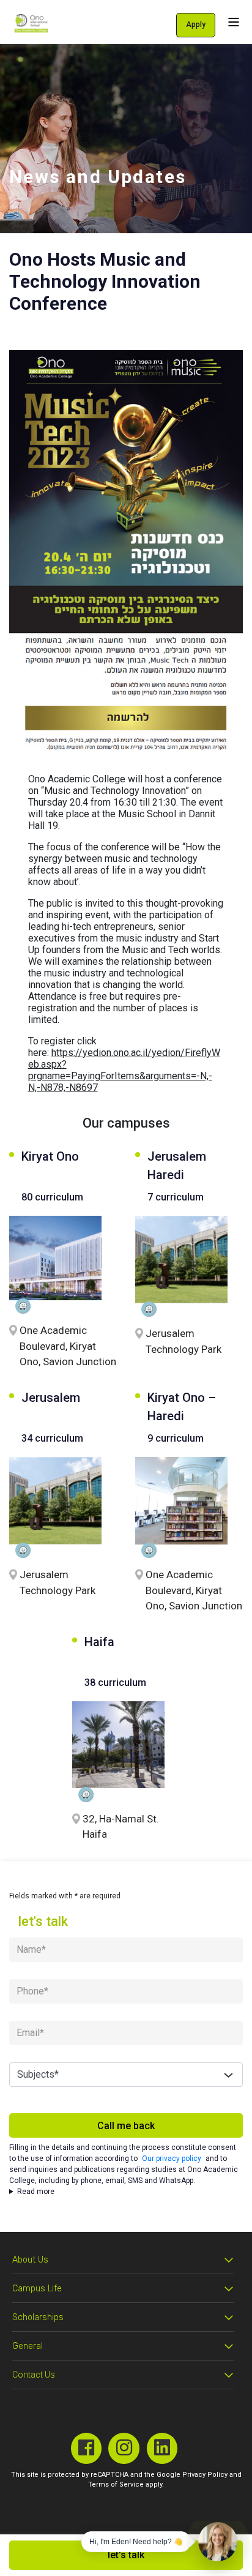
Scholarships (38, 2317)
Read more (36, 2192)
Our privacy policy (172, 2159)
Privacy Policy (205, 2475)
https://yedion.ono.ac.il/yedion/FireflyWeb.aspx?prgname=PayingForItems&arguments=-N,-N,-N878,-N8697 (124, 1070)
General (28, 2346)
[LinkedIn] (162, 2448)
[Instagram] (124, 2448)
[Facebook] (87, 2448)
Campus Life (37, 2289)
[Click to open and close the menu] (234, 22)
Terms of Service (116, 2484)
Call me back (126, 2126)
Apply (196, 24)
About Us (30, 2260)
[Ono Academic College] (31, 23)
